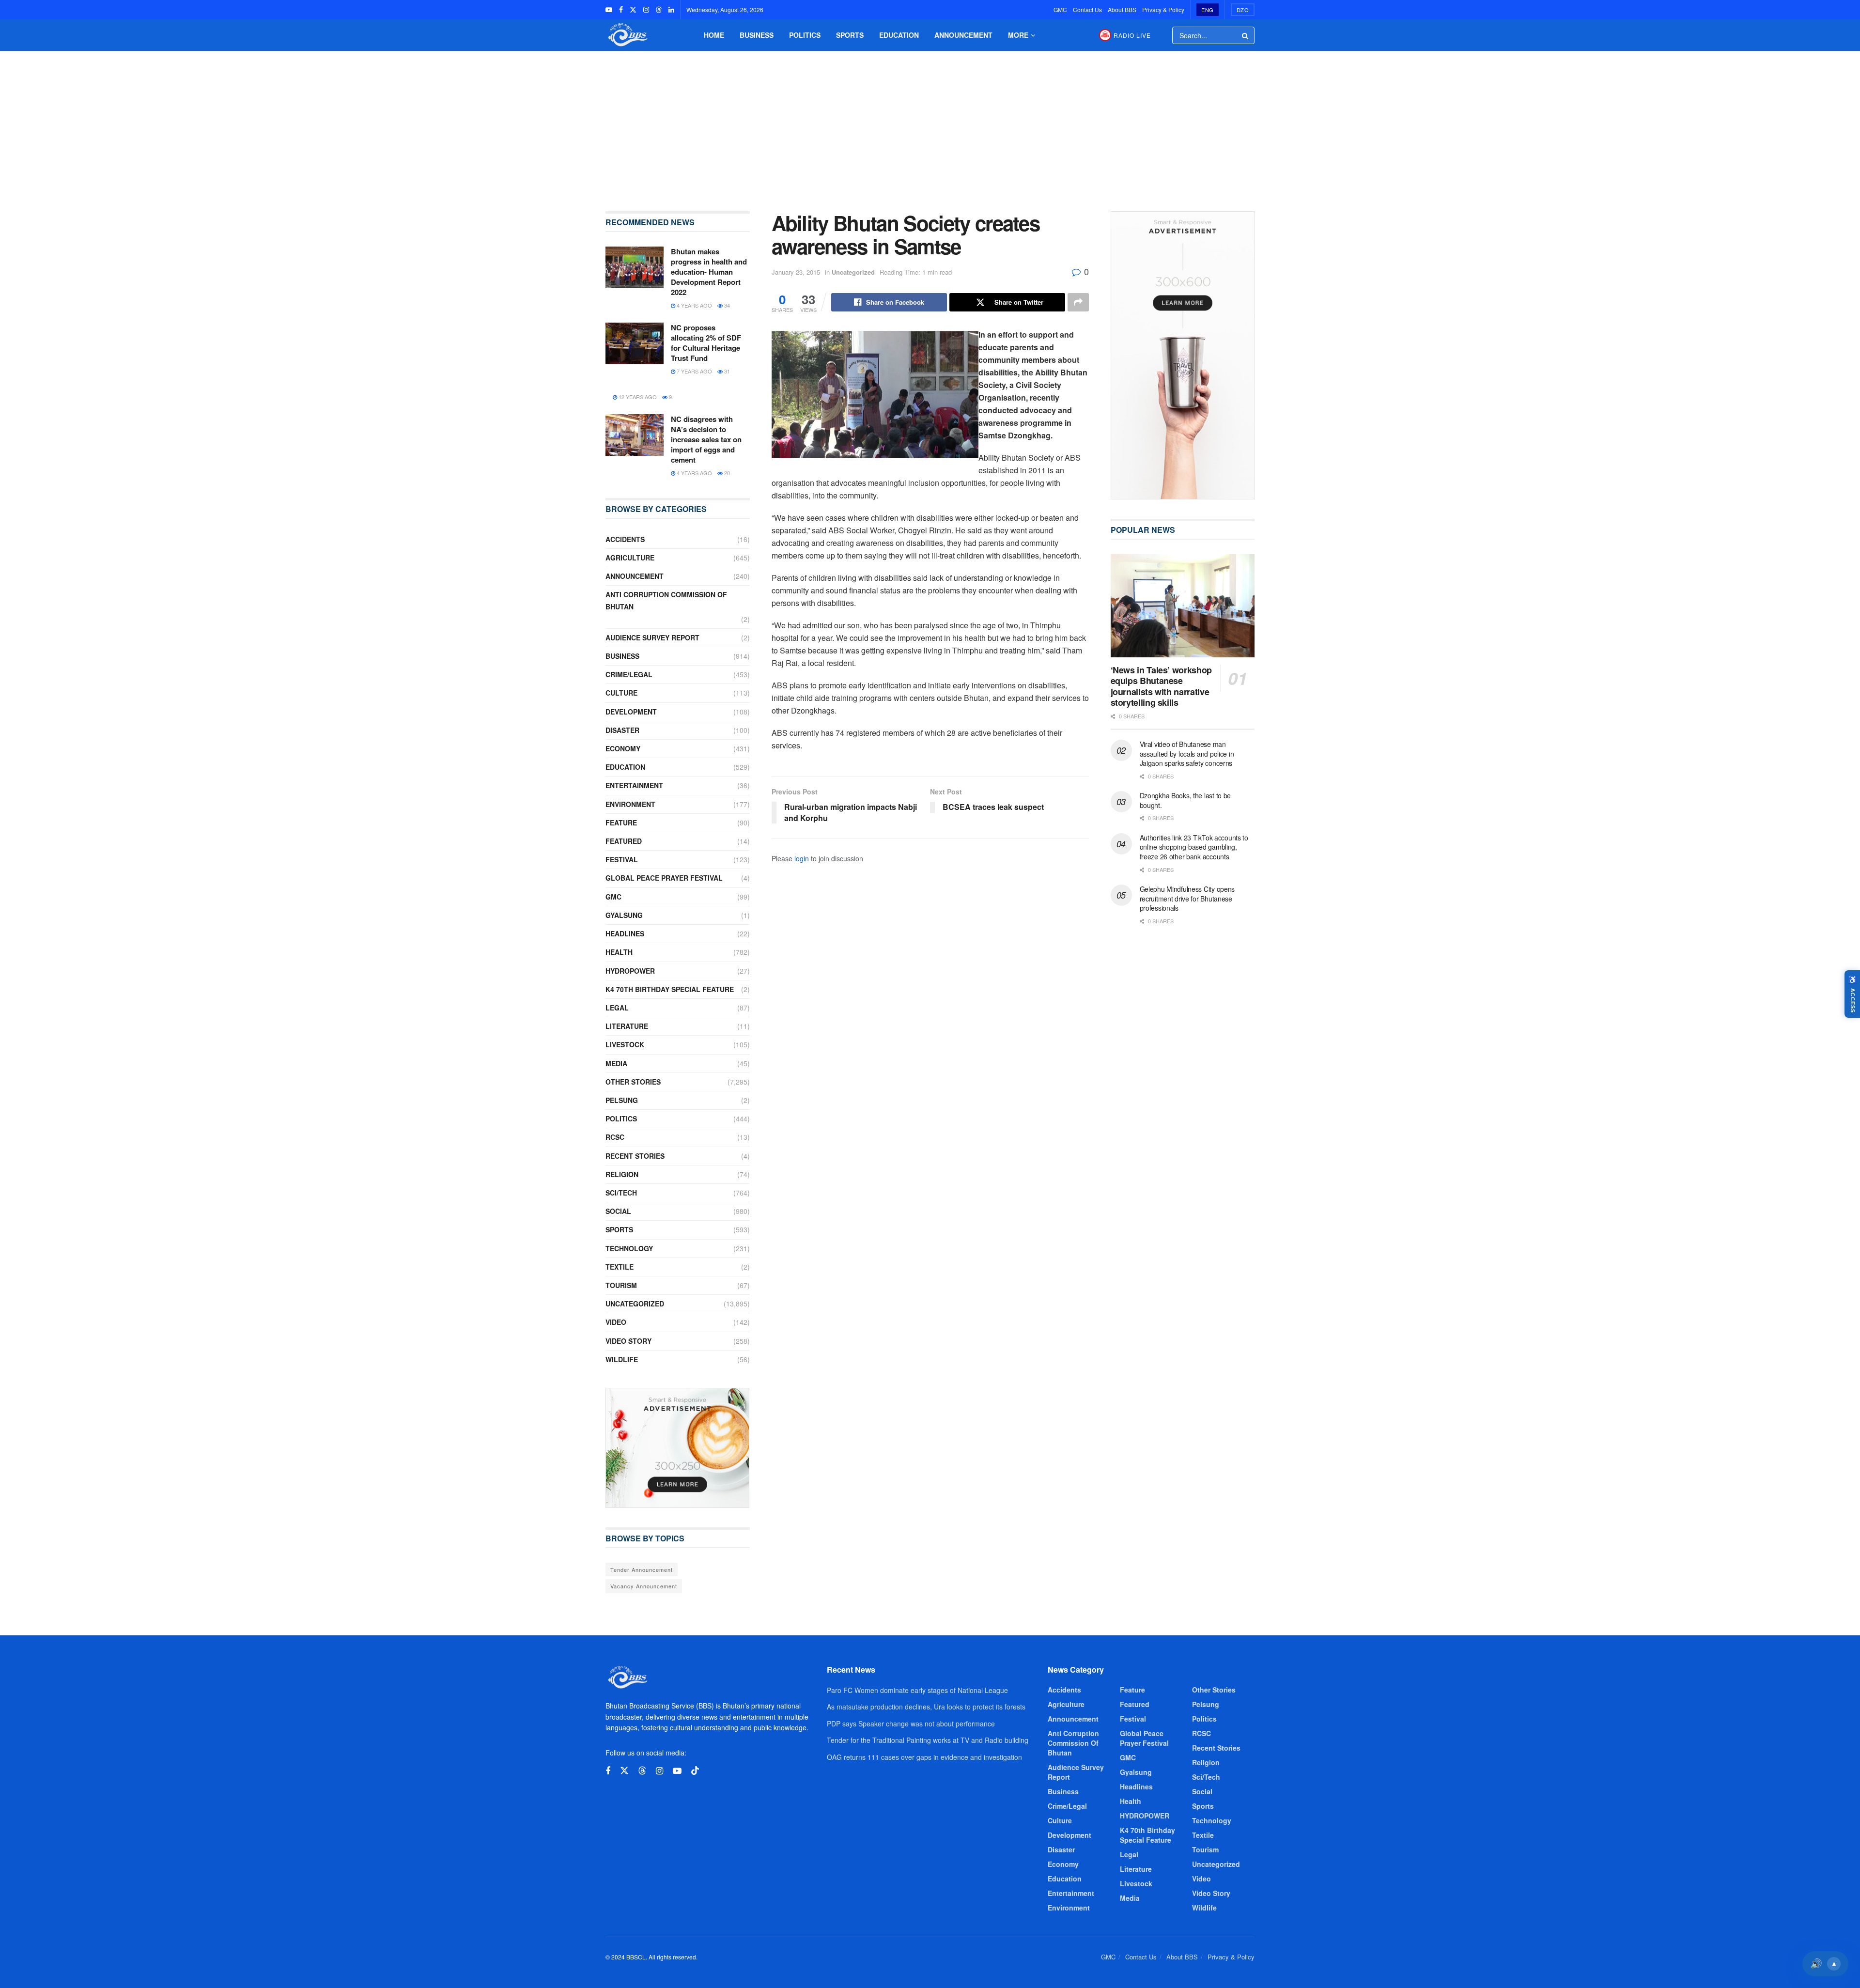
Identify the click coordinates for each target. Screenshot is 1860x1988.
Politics (805, 35)
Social (618, 1211)
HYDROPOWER (630, 971)
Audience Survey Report (652, 637)
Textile (620, 1267)
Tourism (621, 1285)
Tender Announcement (642, 1569)
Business (757, 35)
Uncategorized (853, 272)
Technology (629, 1248)
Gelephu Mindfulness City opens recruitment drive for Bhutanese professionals (1187, 898)
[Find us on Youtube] (609, 10)
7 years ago (694, 371)
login (802, 858)
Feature (621, 823)
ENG (1208, 10)
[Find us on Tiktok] (695, 1771)
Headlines (625, 933)
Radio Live (1132, 35)
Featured (624, 841)
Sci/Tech (621, 1193)
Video (616, 1322)
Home (714, 35)
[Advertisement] (930, 124)
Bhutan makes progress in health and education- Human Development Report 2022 (709, 272)
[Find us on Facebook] (621, 10)
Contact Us (1087, 9)
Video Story (628, 1341)
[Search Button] (1246, 35)
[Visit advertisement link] (678, 1448)
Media (616, 1063)
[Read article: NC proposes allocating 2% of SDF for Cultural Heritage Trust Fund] (635, 343)
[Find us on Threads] (659, 10)
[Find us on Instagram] (646, 10)
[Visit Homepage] (627, 35)
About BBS (1122, 9)
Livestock (625, 1044)
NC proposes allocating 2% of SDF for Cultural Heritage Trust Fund (706, 343)
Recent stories (635, 1156)
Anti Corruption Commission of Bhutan (666, 600)
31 (726, 371)
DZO (1243, 10)
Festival (622, 859)
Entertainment (634, 785)
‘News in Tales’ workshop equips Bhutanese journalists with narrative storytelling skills (1161, 686)
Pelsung (622, 1100)
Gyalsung (624, 915)
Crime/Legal (629, 674)
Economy (623, 748)
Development (631, 712)
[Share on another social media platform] (1078, 302)
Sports (850, 35)
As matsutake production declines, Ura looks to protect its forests (926, 1707)
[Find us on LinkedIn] (671, 10)
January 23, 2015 (796, 272)
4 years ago (694, 305)
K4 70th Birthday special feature (670, 989)
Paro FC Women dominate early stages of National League (917, 1690)
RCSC (615, 1137)
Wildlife (622, 1359)
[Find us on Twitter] (633, 10)
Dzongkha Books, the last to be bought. (1186, 800)
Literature (627, 1026)
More (1018, 35)
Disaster (622, 730)
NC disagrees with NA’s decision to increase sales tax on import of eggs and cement (706, 439)
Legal (617, 1008)
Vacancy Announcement (644, 1586)
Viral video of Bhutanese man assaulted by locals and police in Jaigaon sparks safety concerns (1187, 753)
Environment (630, 804)
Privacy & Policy (1163, 9)
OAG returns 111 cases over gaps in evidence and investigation (924, 1757)
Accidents (625, 539)
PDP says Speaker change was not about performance (911, 1724)
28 (726, 473)
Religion (622, 1174)
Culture (621, 693)
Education (899, 35)
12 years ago (637, 397)
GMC (1060, 9)
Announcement (963, 35)
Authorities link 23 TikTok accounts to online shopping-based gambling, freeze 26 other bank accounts (1194, 847)
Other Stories (633, 1082)
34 (726, 305)
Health (619, 952)
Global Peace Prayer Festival (664, 878)
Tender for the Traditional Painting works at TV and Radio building (928, 1740)
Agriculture (630, 558)
